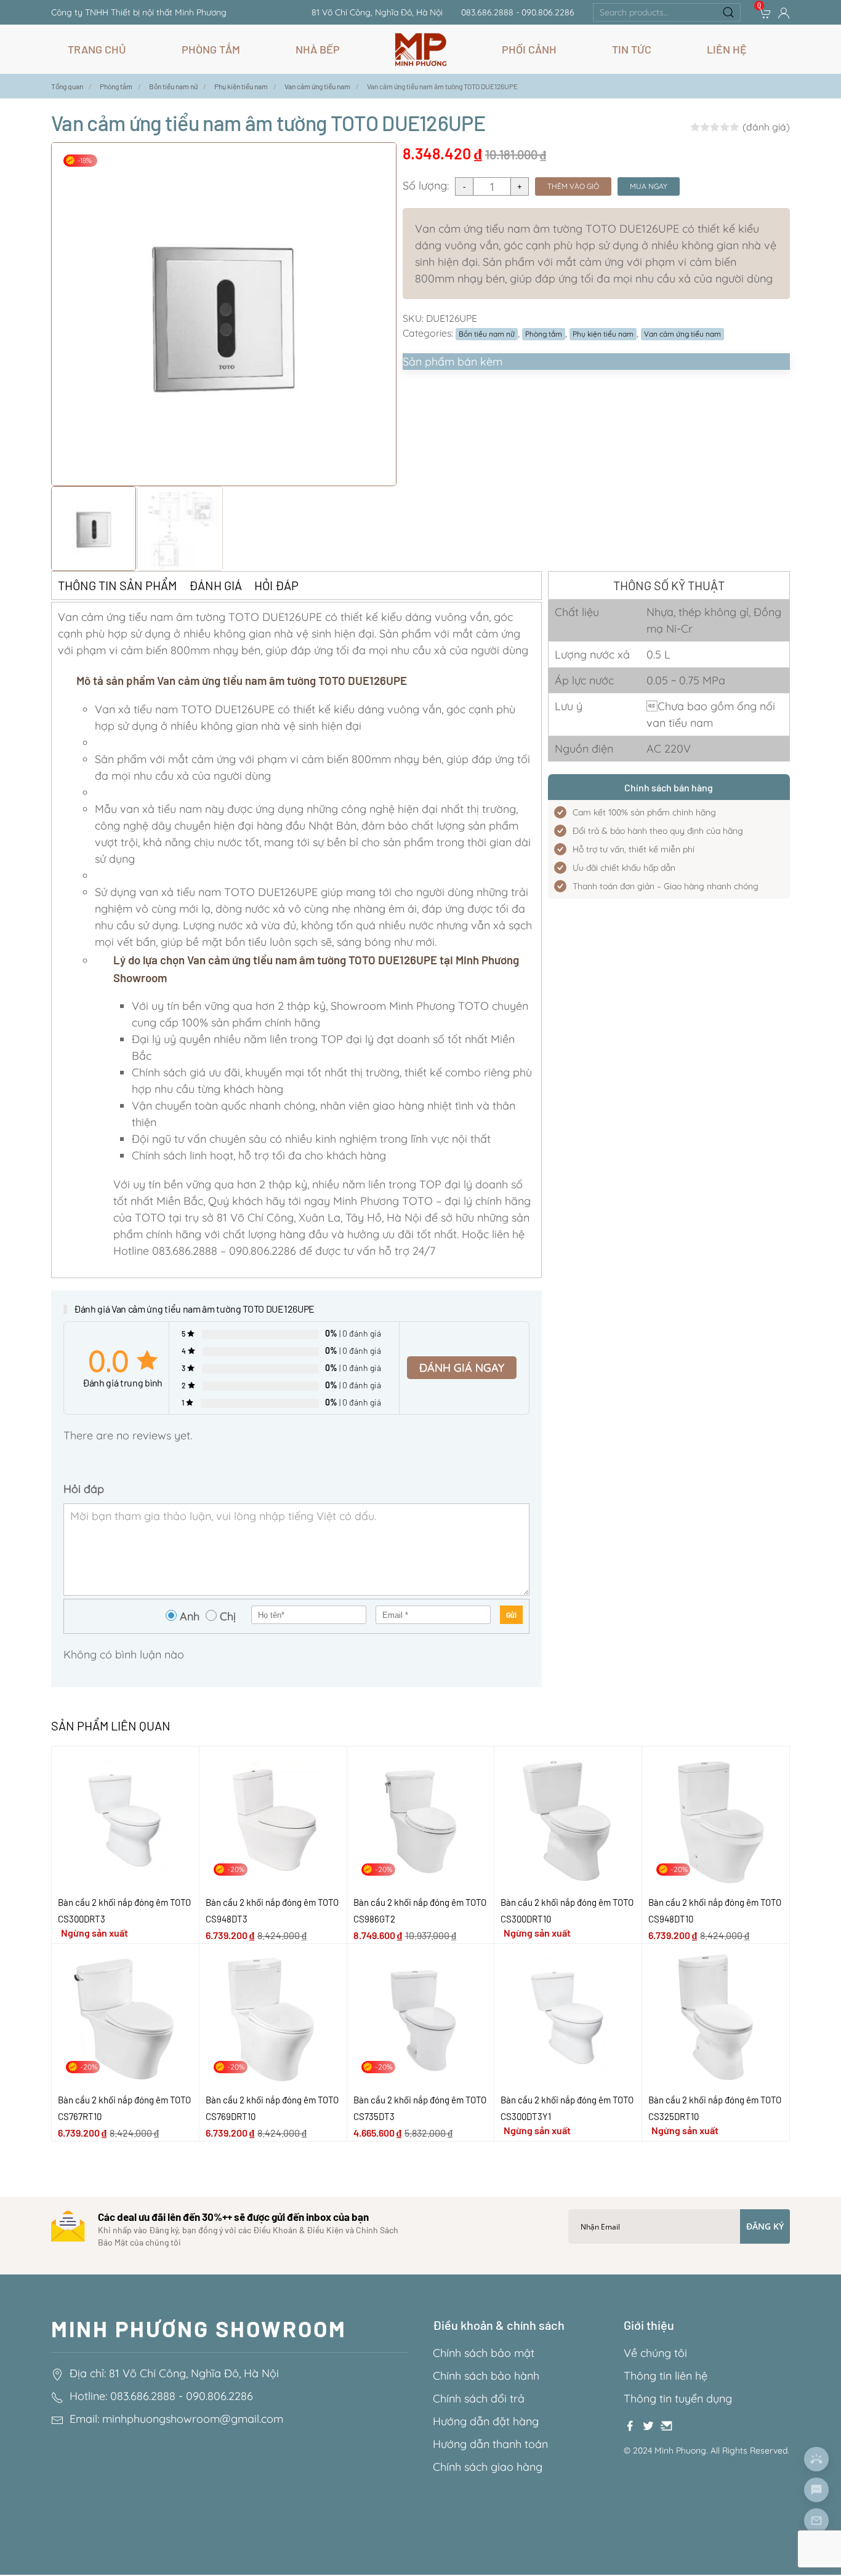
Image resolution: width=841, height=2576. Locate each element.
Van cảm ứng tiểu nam (682, 334)
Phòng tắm (544, 334)
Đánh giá (215, 585)
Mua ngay (649, 186)
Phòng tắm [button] (211, 49)
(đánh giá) (766, 127)
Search (728, 12)
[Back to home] (421, 49)
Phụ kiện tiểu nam (603, 334)
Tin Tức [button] (632, 49)
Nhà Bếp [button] (318, 49)
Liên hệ (727, 49)
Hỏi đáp (276, 585)
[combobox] (667, 12)
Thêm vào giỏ (573, 186)
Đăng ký (765, 2226)
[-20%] (273, 1819)
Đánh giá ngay (462, 1368)
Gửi (511, 1615)
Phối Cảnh (529, 49)
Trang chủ (97, 49)
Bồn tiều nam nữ (487, 334)
